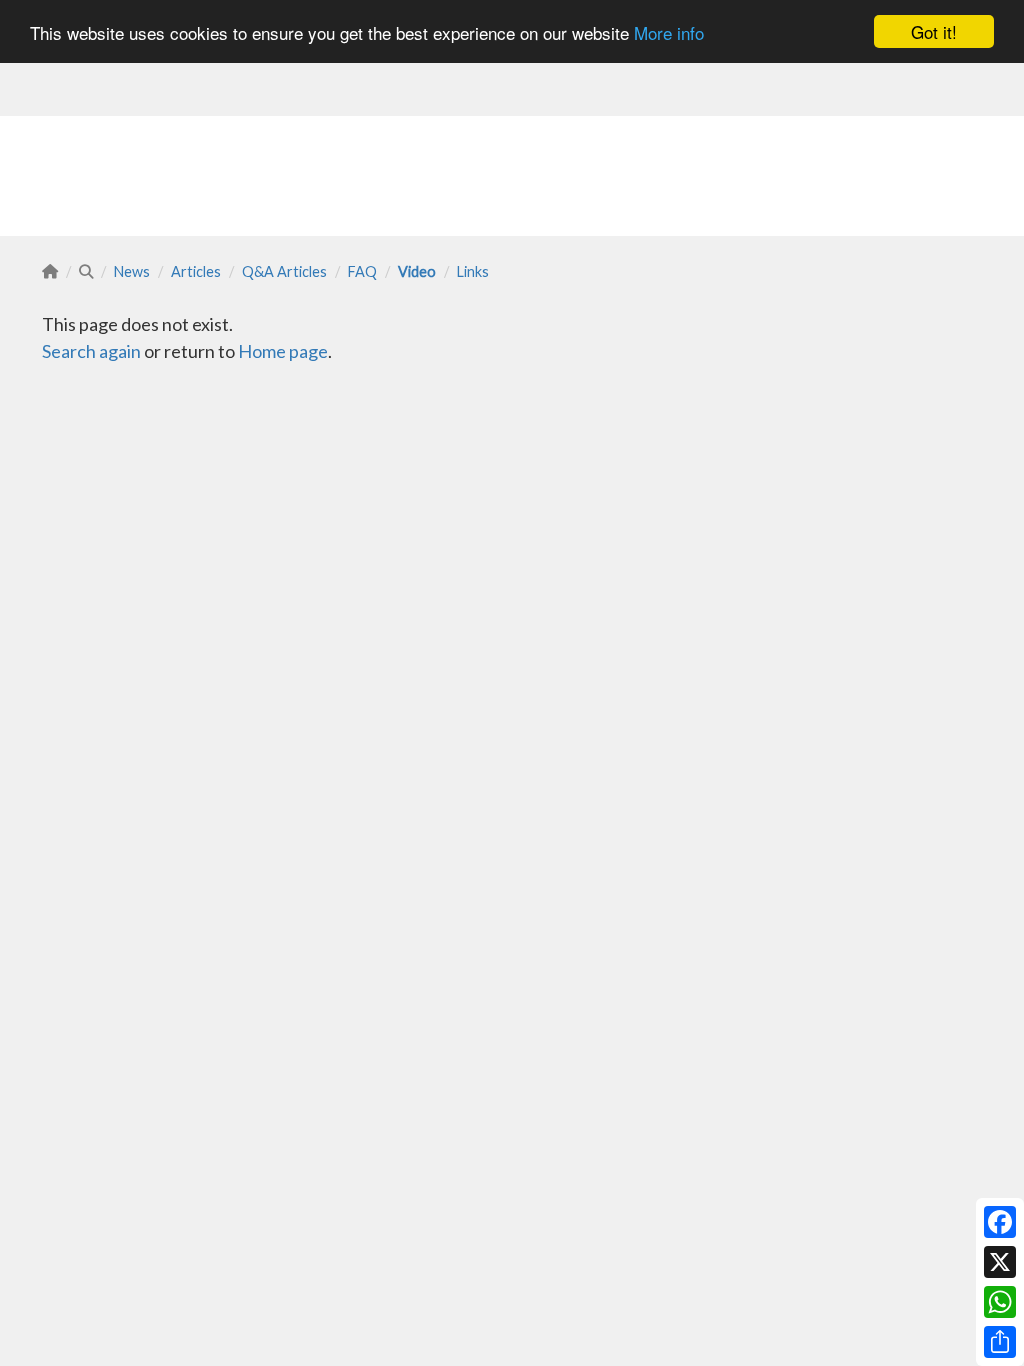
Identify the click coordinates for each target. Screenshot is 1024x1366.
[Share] (1000, 1342)
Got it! (934, 31)
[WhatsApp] (1000, 1302)
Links (473, 271)
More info (669, 32)
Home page (283, 351)
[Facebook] (1000, 1222)
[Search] (86, 271)
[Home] (50, 271)
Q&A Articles (284, 271)
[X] (1000, 1262)
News (132, 271)
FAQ (362, 271)
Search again (91, 351)
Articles (196, 271)
